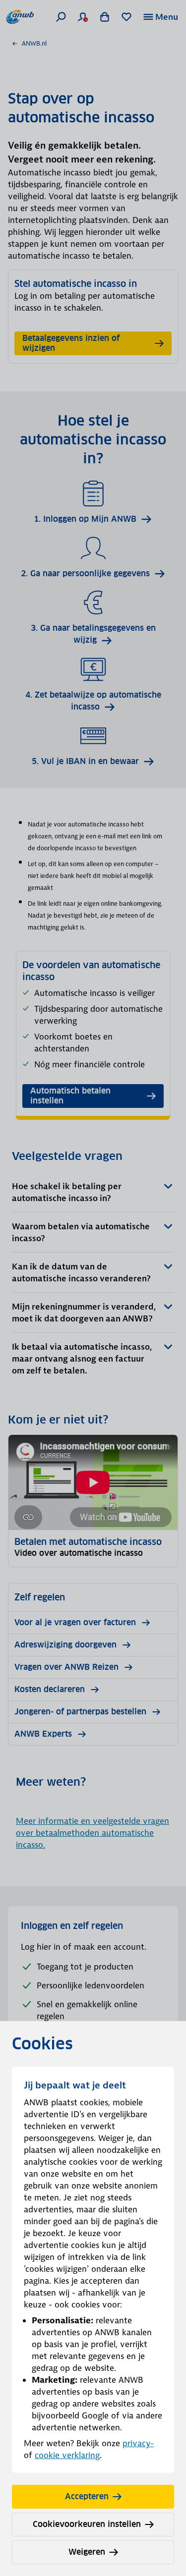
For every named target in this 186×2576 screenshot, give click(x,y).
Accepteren (87, 2496)
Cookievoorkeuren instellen (87, 2524)
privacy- (138, 2443)
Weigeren (87, 2552)
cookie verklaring (67, 2455)
